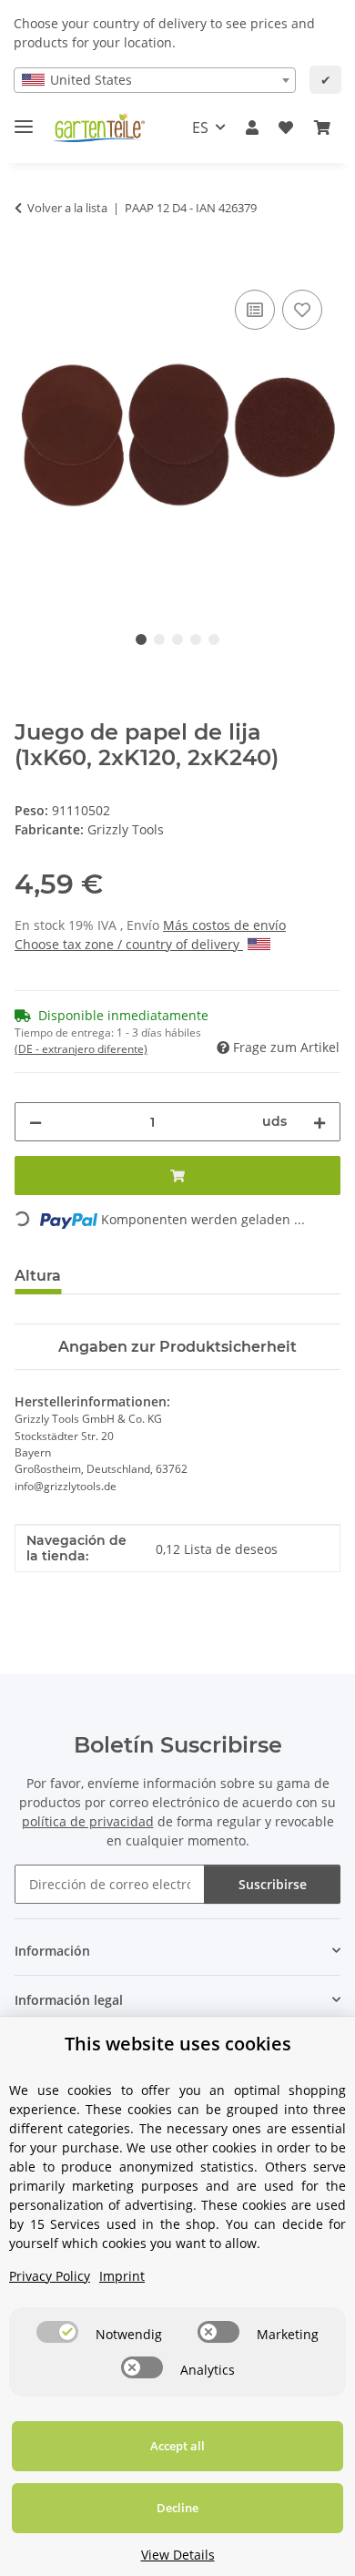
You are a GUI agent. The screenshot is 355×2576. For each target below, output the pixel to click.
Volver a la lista (67, 208)
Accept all (177, 2446)
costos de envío (239, 925)
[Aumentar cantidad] (319, 1122)
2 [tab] (159, 639)
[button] (252, 128)
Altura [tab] (38, 1276)
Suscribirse (273, 1884)
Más (177, 925)
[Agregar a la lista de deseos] (255, 310)
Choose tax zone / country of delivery (129, 944)
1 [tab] (141, 639)
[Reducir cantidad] (35, 1122)
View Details (178, 2555)
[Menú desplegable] (24, 119)
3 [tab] (177, 639)
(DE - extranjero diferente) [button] (81, 1049)
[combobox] (155, 80)
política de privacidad (88, 1821)
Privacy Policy (50, 2276)
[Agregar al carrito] (29, 265)
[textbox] (155, 80)
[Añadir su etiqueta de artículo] (302, 310)
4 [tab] (196, 639)
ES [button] (200, 128)
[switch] (57, 2332)
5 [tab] (214, 639)
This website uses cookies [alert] (178, 2044)
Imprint (122, 2276)
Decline (177, 2508)
